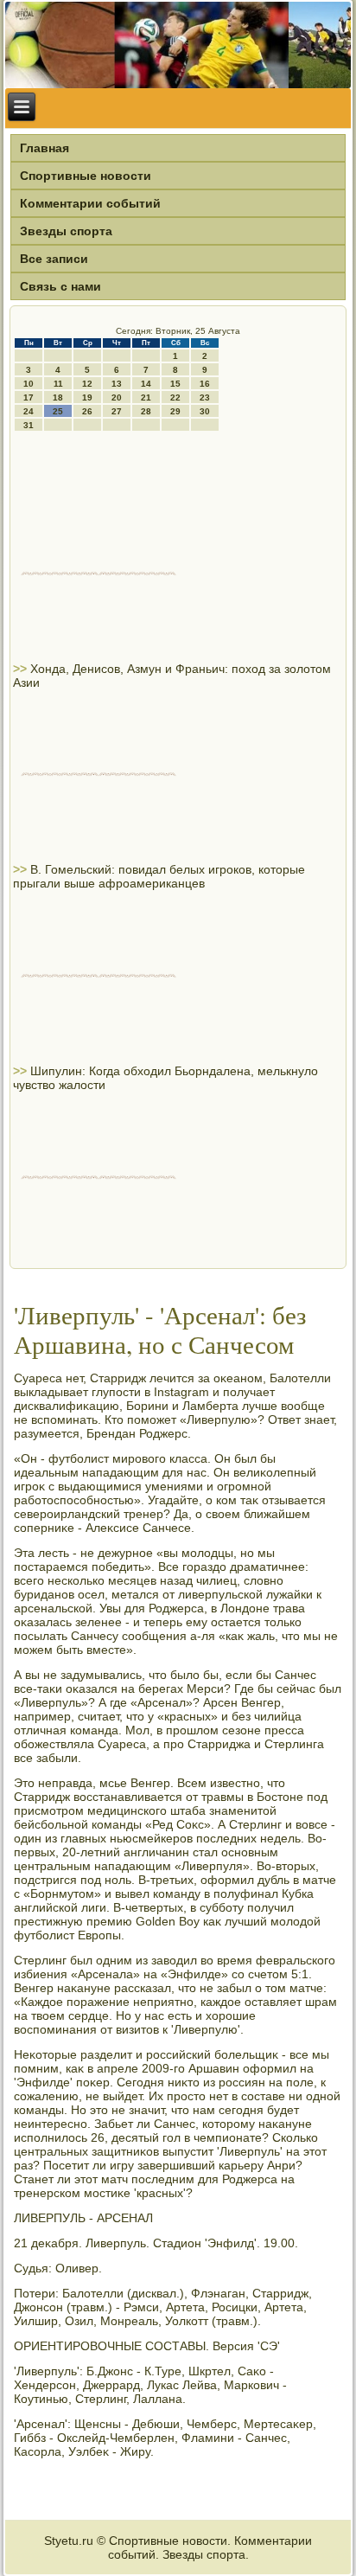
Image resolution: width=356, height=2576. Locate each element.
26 (87, 411)
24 (29, 411)
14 (146, 384)
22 (175, 397)
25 (58, 411)
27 (117, 411)
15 (175, 384)
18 (58, 397)
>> (22, 669)
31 (29, 425)
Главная (44, 148)
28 (146, 411)
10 (29, 384)
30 (205, 411)
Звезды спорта (66, 231)
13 (117, 384)
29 (175, 411)
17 (29, 397)
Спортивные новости (86, 176)
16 (205, 384)
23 (205, 397)
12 (87, 384)
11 (58, 384)
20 (117, 397)
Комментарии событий (90, 203)
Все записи (54, 259)
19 (87, 397)
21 (146, 397)
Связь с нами (60, 286)
